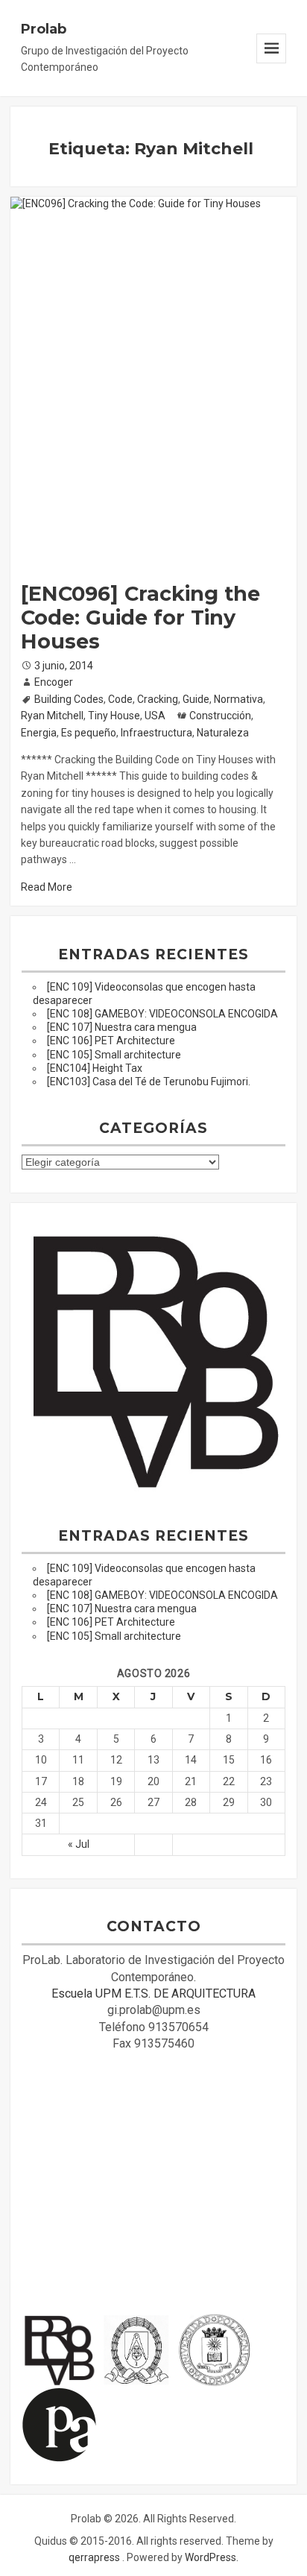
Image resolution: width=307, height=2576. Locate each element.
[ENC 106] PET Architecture (111, 1041)
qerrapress (94, 2557)
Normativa (238, 699)
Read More (47, 887)
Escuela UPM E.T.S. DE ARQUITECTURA (153, 1993)
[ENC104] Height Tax (95, 1068)
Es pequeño (89, 733)
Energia (39, 733)
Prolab (44, 29)
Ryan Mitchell (52, 716)
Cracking (158, 699)
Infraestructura (156, 733)
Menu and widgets (271, 48)
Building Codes (69, 699)
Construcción (220, 716)
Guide (196, 699)
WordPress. (212, 2557)
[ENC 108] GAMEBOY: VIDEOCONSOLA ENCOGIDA (162, 1014)
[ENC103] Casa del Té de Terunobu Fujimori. (149, 1082)
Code (120, 699)
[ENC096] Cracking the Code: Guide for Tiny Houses (140, 618)
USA (155, 716)
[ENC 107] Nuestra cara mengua (122, 1027)
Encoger (54, 682)
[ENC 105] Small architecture (114, 1055)
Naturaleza (223, 733)
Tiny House (114, 716)
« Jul (79, 1844)
